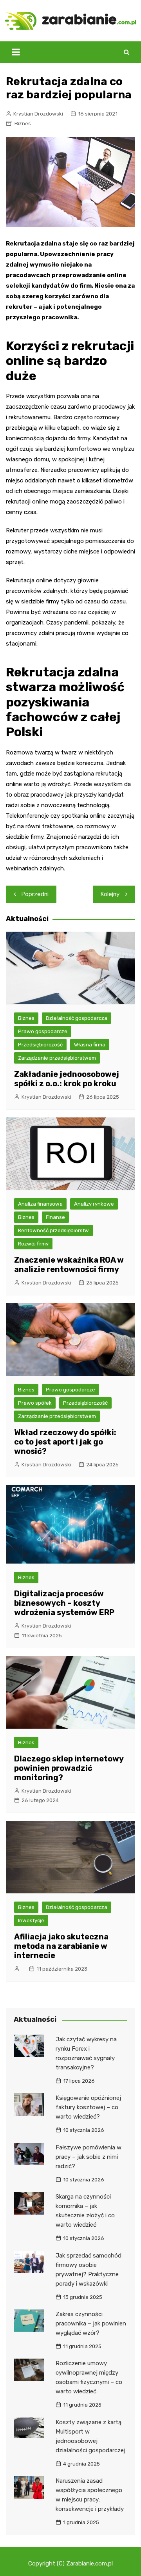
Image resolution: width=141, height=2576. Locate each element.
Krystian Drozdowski (38, 114)
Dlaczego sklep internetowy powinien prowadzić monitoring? (69, 1768)
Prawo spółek (35, 1403)
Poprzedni (35, 894)
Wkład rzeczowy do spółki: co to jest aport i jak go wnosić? (65, 1442)
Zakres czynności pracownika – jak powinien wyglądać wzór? (91, 2323)
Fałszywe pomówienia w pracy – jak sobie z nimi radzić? (89, 2157)
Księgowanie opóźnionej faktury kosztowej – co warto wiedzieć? (88, 2107)
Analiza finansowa (40, 1204)
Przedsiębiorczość (40, 1045)
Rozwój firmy (33, 1244)
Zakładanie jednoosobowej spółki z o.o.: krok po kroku (67, 1079)
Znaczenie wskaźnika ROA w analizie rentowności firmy (69, 1265)
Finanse (55, 1217)
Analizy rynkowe (94, 1204)
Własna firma (90, 1045)
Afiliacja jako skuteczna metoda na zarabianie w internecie (61, 1946)
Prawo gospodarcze (43, 1031)
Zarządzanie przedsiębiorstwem (57, 1058)
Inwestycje (31, 1920)
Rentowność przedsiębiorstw (53, 1230)
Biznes (23, 124)
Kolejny (110, 894)
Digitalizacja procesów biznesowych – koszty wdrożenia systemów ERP (64, 1603)
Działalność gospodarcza (77, 1018)
